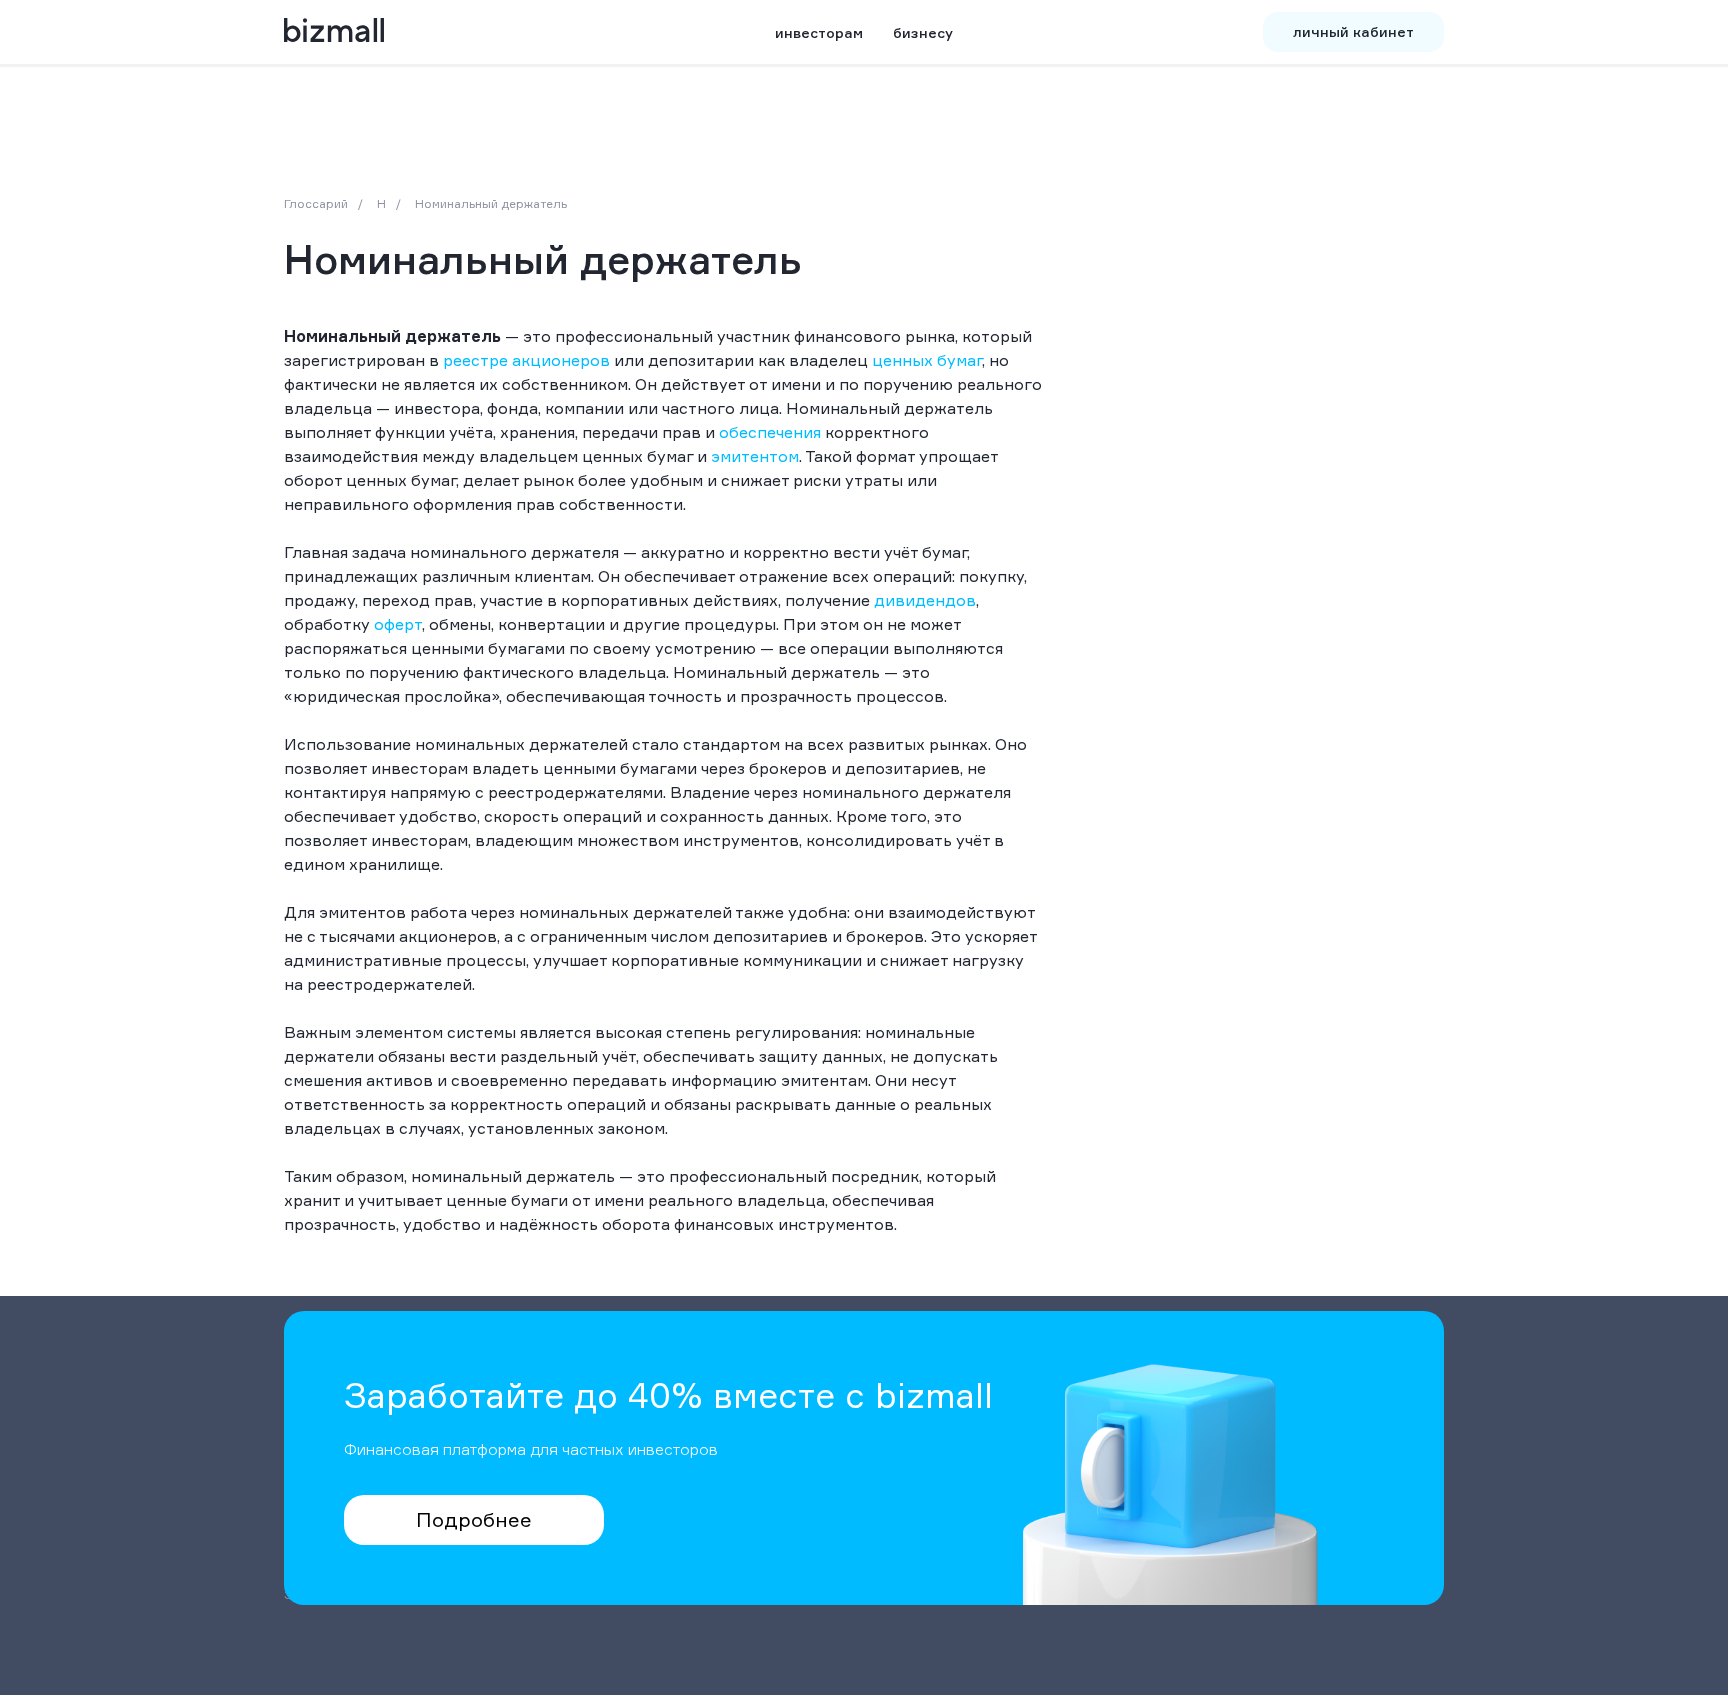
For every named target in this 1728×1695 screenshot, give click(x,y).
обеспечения (770, 432)
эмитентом (755, 456)
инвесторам (819, 32)
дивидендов (925, 600)
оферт (398, 624)
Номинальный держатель (491, 203)
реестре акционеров (526, 360)
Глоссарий (316, 203)
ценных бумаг (927, 360)
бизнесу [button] (923, 32)
